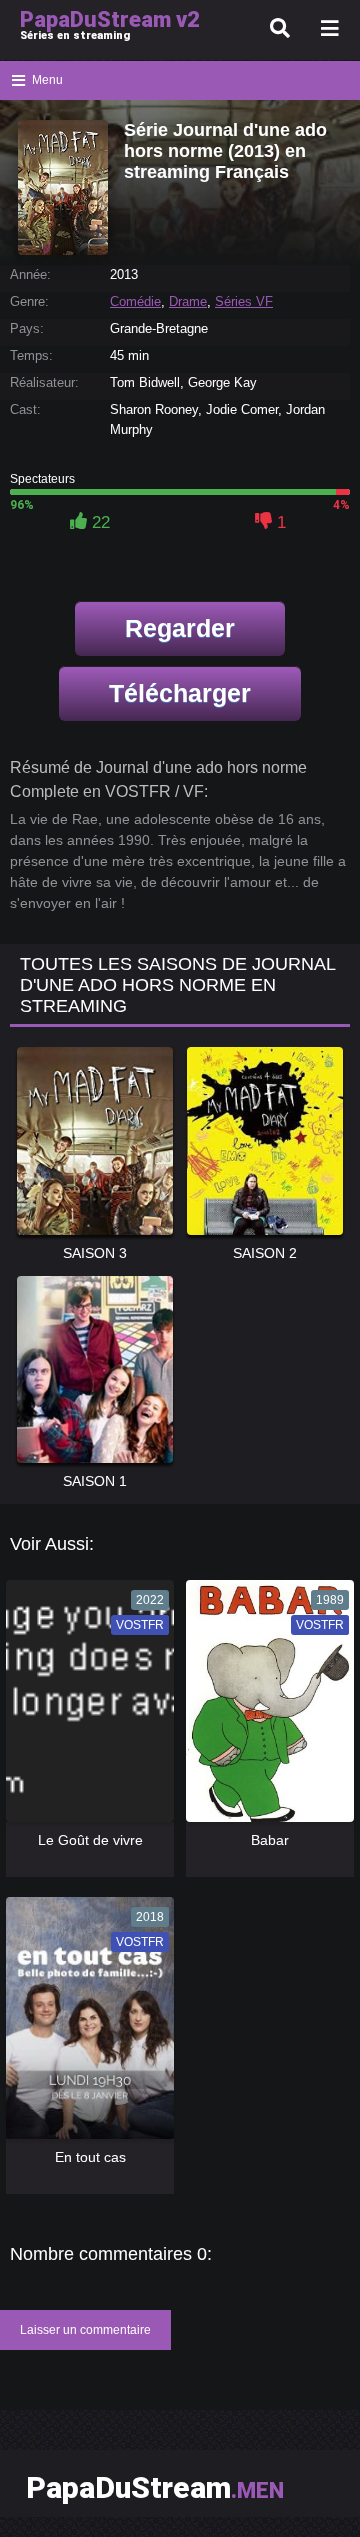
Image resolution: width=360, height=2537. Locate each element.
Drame (188, 301)
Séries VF (244, 301)
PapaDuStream (155, 2487)
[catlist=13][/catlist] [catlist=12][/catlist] (85, 1707)
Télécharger (180, 693)
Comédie (135, 301)
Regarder (180, 628)
